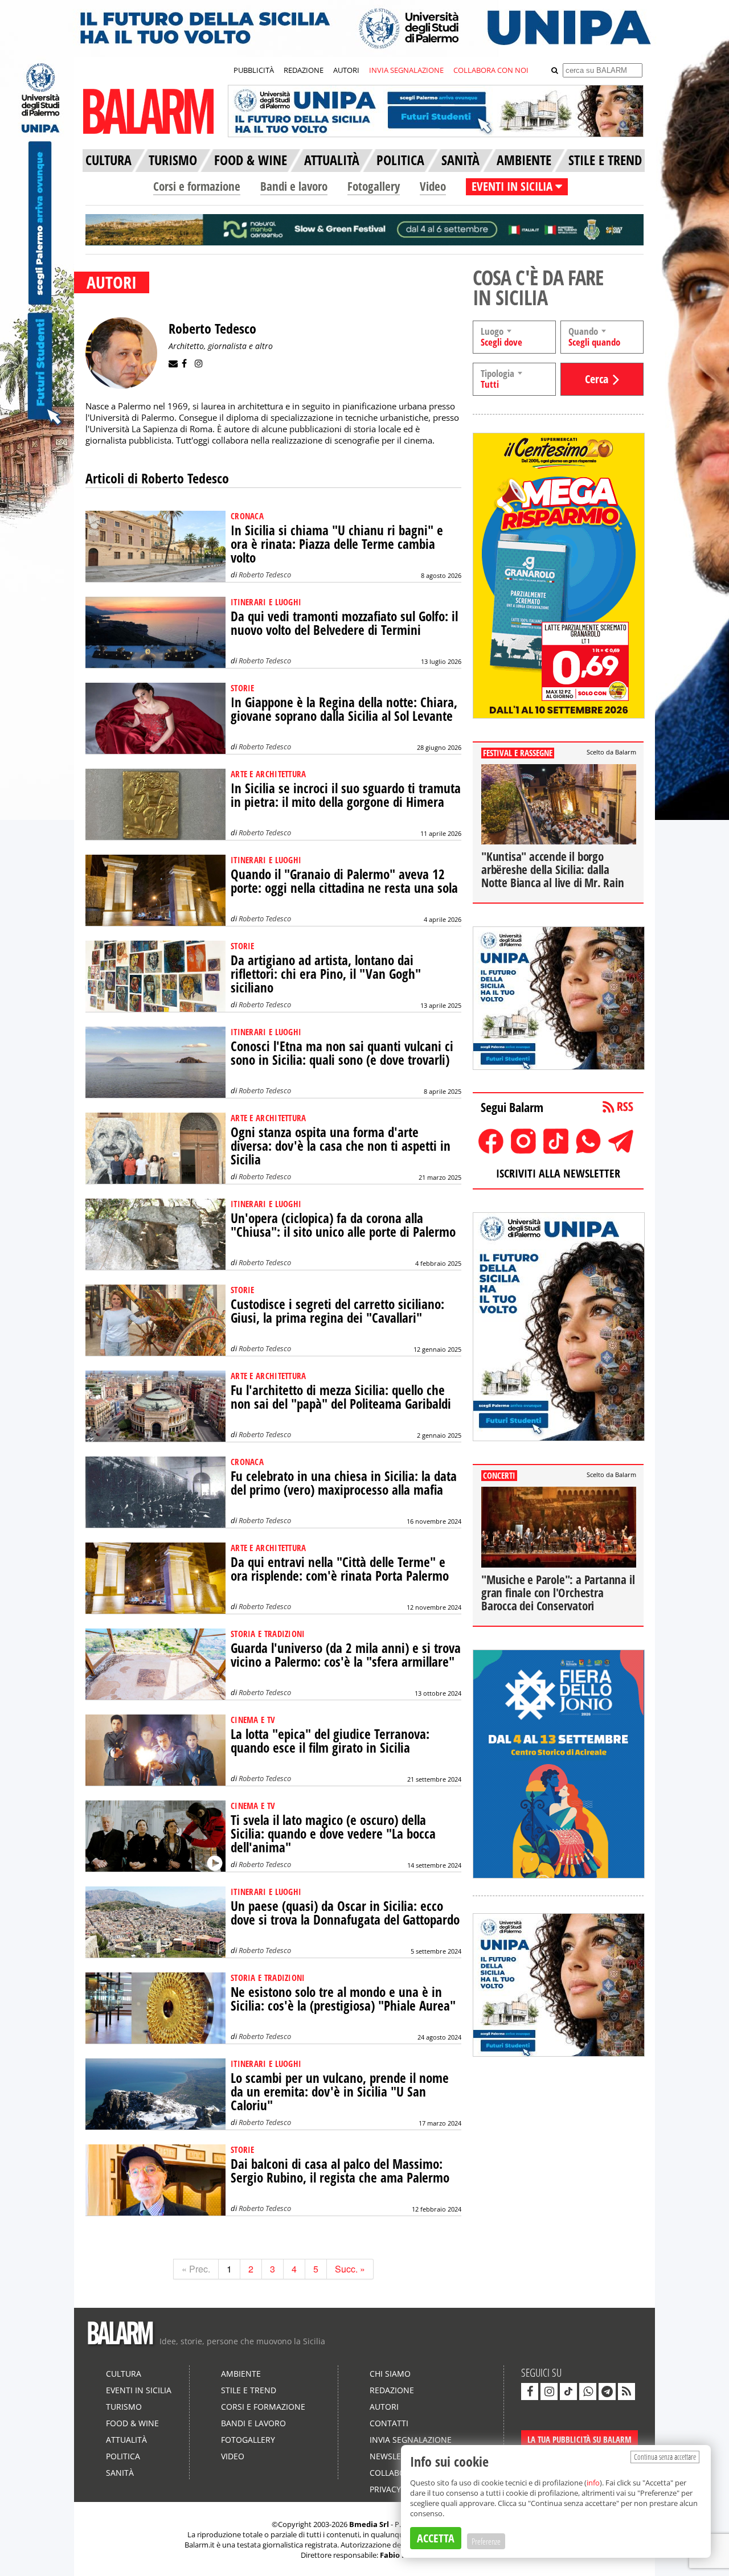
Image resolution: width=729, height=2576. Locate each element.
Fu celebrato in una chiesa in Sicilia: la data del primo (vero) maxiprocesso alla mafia (344, 1483)
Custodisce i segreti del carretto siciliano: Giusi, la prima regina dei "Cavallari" (337, 1311)
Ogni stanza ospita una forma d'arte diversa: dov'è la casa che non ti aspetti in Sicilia (341, 1146)
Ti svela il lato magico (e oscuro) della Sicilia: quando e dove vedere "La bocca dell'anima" (333, 1834)
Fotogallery (374, 186)
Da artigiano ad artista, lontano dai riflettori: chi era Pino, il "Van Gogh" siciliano (326, 974)
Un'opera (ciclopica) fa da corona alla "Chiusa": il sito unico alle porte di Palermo (343, 1225)
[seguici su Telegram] (607, 2392)
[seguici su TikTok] (568, 2392)
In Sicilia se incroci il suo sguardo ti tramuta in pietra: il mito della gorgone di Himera (346, 795)
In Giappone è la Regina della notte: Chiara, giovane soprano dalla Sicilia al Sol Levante (344, 709)
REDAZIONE (304, 70)
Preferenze (486, 2541)
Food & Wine (132, 2423)
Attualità (126, 2440)
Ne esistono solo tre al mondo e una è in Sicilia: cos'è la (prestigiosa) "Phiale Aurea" (343, 1999)
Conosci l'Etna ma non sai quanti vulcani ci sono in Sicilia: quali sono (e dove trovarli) (342, 1053)
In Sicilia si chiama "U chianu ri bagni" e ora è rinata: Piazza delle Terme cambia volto (337, 544)
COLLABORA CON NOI (491, 70)
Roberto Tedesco (265, 575)
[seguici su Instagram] (549, 2392)
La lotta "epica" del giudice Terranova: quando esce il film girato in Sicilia (330, 1741)
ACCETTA (436, 2538)
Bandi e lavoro (294, 186)
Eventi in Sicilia (139, 2390)
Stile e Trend (249, 2390)
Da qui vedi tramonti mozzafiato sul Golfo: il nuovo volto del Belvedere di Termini (344, 623)
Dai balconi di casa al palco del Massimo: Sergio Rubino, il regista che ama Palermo (340, 2171)
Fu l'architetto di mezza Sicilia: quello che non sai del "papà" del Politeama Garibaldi (341, 1397)
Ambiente (241, 2374)
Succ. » (350, 2269)
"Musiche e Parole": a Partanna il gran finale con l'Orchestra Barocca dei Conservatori (558, 1593)
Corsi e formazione (197, 186)
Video (433, 186)
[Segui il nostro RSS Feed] (626, 2392)
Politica (123, 2456)
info (593, 2483)
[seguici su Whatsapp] (588, 2392)
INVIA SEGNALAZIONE (406, 70)
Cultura (124, 2374)
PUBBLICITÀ (254, 70)
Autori (384, 2407)
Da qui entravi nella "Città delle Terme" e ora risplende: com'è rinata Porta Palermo (340, 1569)
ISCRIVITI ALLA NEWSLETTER (558, 1173)
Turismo (124, 2407)
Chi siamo (390, 2374)
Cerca (597, 379)
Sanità (120, 2473)
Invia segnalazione (411, 2440)
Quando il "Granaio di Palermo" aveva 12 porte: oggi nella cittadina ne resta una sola (344, 881)
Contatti (389, 2423)
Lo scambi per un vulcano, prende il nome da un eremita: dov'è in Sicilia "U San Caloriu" (340, 2092)
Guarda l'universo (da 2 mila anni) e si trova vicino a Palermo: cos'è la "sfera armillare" (346, 1655)
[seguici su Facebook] (530, 2392)
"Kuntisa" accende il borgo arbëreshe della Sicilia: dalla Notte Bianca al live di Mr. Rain (553, 869)
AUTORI (346, 70)
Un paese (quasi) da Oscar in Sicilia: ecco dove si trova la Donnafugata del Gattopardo (345, 1913)
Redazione (392, 2390)
